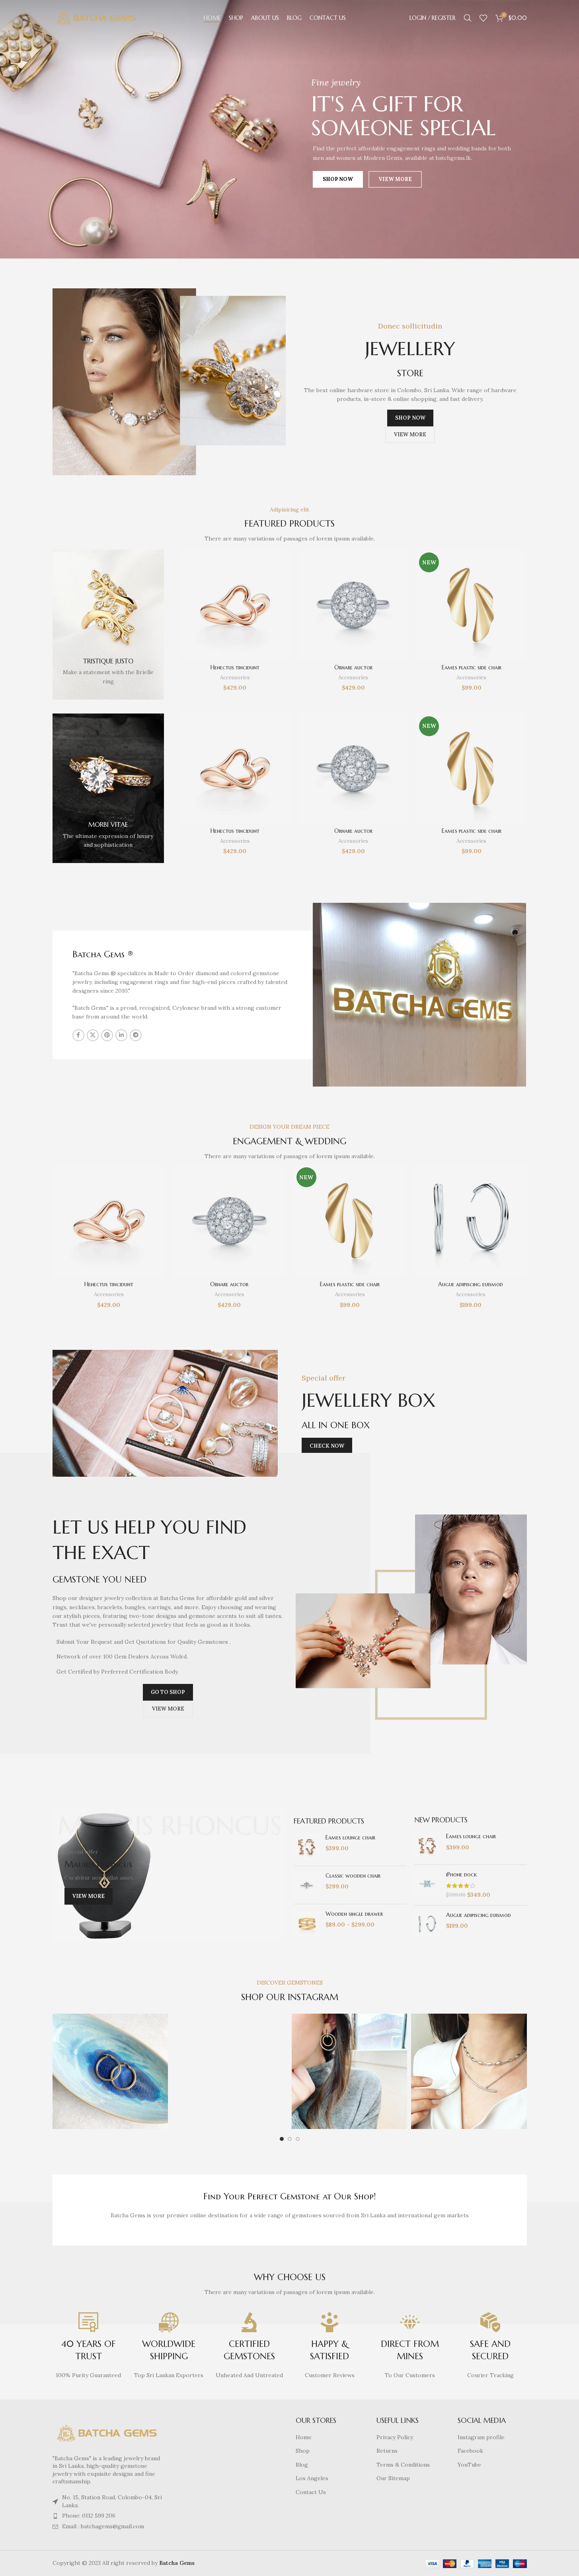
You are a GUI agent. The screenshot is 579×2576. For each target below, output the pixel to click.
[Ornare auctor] (353, 605)
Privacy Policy (395, 2437)
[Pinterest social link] (107, 1035)
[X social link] (93, 1035)
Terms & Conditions (403, 2465)
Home (304, 2437)
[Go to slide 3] (298, 2139)
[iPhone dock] (427, 1885)
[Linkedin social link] (121, 1035)
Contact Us (311, 2492)
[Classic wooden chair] (307, 1885)
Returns (387, 2451)
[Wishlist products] (483, 18)
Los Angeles (312, 2478)
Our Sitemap (393, 2478)
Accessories (235, 678)
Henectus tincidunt (235, 667)
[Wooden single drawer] (307, 1923)
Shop (303, 2451)
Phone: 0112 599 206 (89, 2516)
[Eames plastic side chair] (471, 605)
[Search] (468, 18)
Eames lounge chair (350, 1837)
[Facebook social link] (78, 1035)
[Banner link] (108, 624)
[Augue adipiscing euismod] (471, 1221)
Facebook (470, 2451)
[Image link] (107, 2432)
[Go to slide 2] (290, 2139)
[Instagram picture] (110, 2071)
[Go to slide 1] (282, 2139)
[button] (165, 1413)
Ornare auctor (353, 667)
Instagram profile (481, 2437)
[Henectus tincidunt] (235, 605)
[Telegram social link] (136, 1035)
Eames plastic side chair (472, 667)
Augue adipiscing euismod (471, 1284)
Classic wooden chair (353, 1876)
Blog (302, 2465)
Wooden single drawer (354, 1914)
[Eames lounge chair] (307, 1847)
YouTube (469, 2465)
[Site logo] (96, 17)
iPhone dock (462, 1874)
